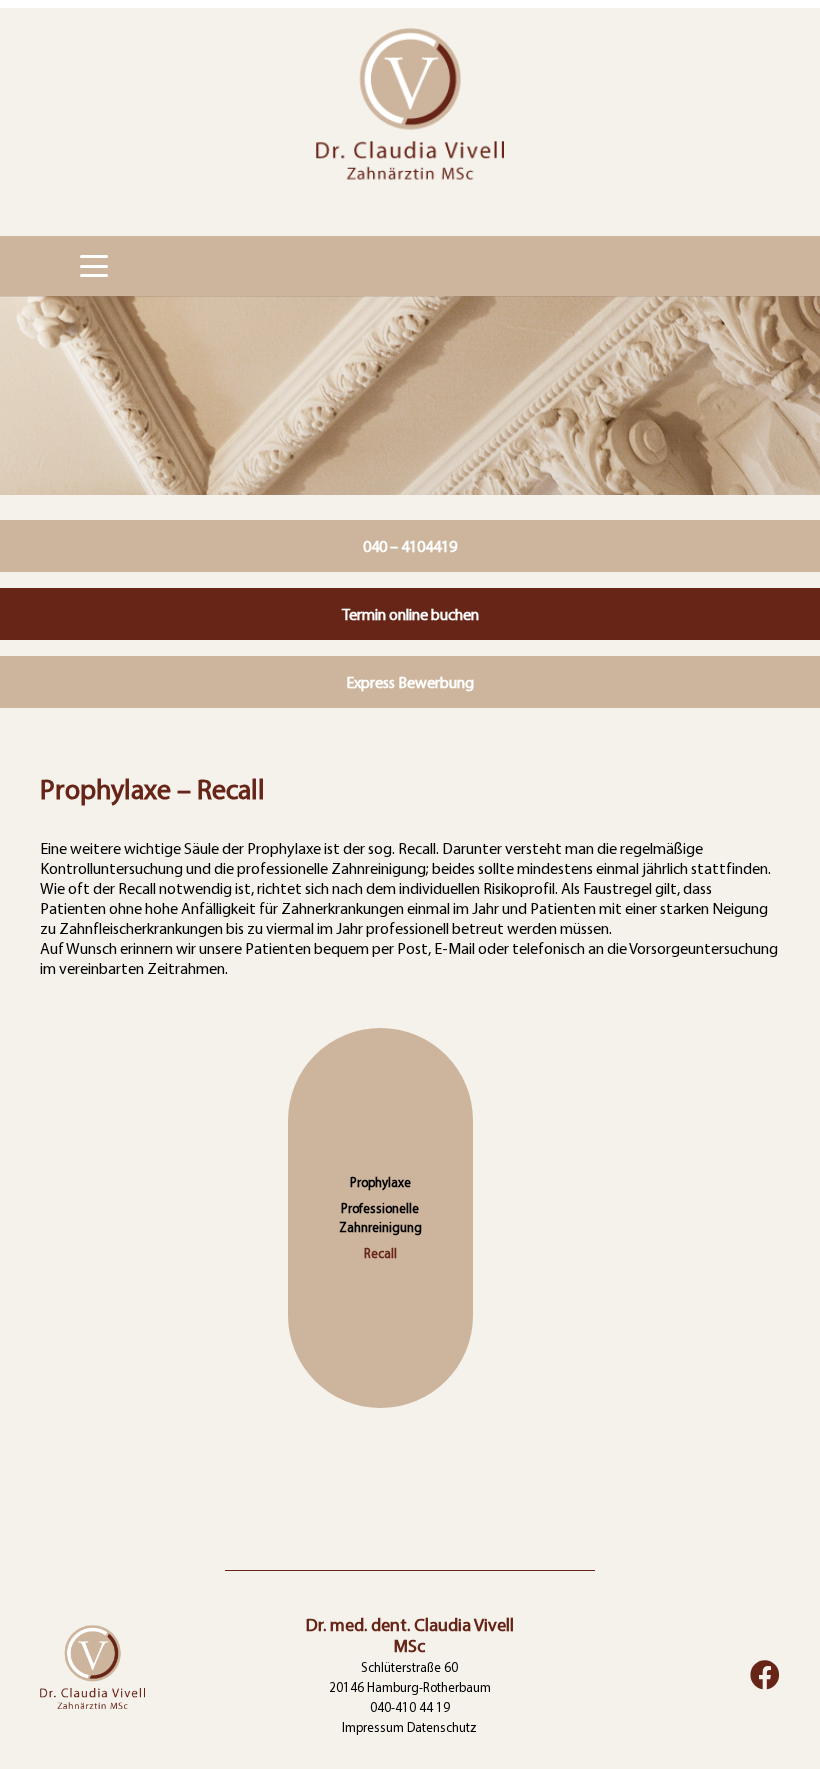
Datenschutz (442, 1727)
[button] (94, 266)
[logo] (410, 118)
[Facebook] (765, 1675)
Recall (380, 1253)
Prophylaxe (380, 1182)
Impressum (373, 1727)
